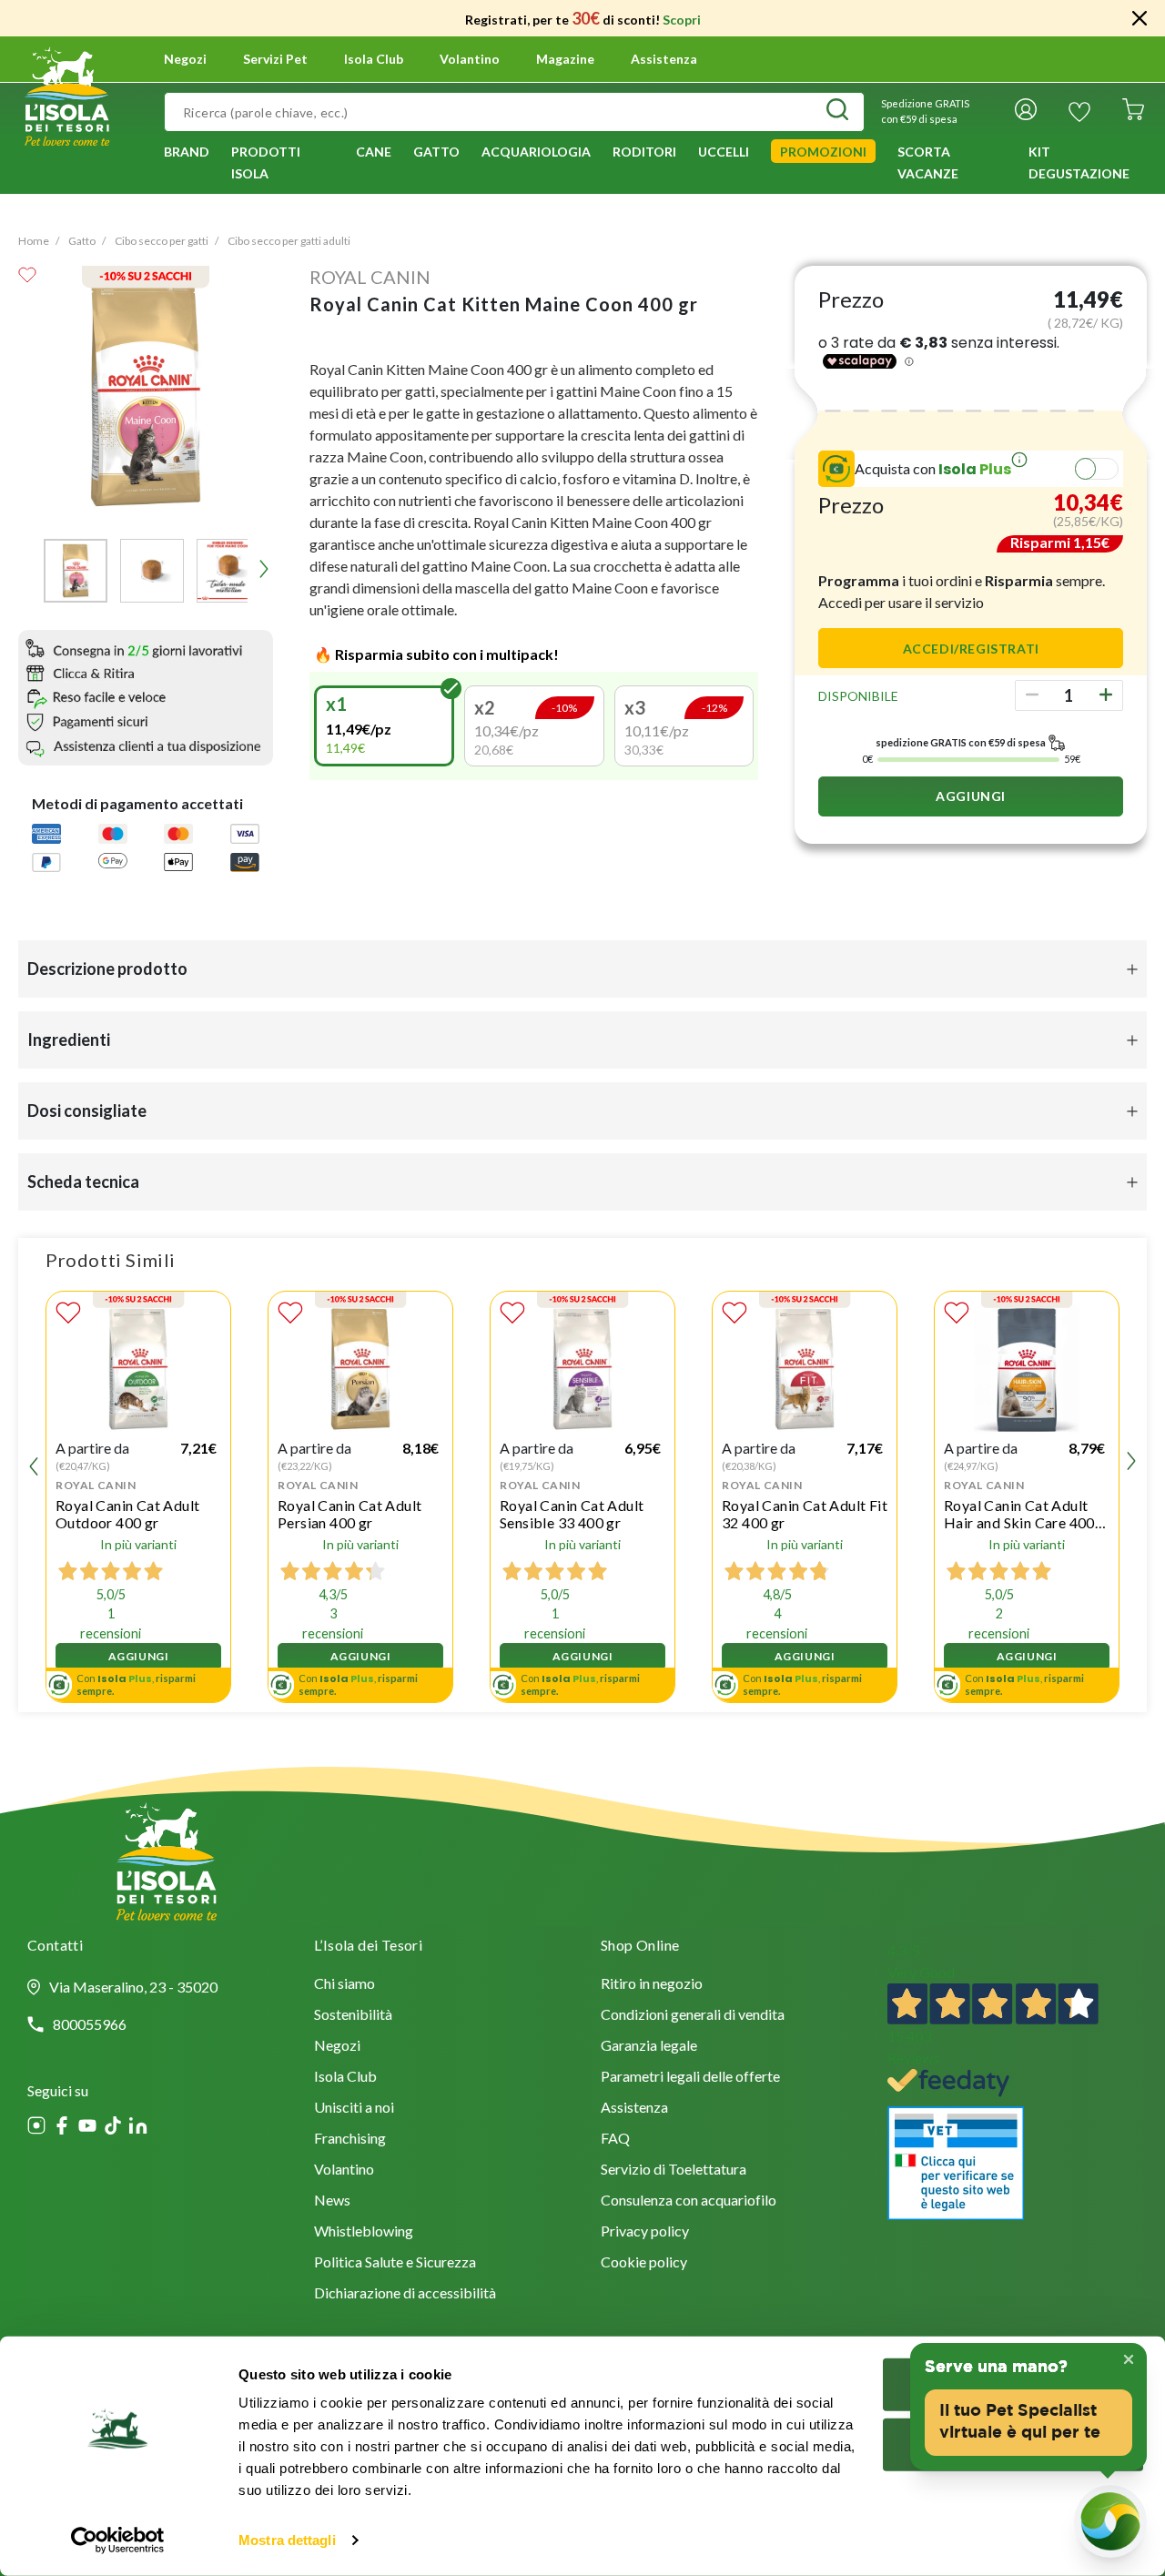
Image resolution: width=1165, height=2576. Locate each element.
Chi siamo (344, 1985)
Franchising (350, 2140)
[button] (76, 571)
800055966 (90, 2024)
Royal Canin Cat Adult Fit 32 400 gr (805, 1514)
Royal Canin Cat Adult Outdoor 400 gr (127, 1514)
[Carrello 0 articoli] (1133, 112)
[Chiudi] (1140, 18)
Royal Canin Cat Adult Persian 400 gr (349, 1514)
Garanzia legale (649, 2047)
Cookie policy (644, 2263)
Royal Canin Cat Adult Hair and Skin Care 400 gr (1019, 1514)
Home (34, 241)
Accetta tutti (1013, 2384)
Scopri (682, 20)
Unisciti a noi (354, 2109)
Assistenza (664, 59)
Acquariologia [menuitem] (536, 152)
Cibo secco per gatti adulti (289, 241)
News (332, 2201)
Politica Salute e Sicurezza (395, 2263)
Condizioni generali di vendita (693, 2016)
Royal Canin (370, 277)
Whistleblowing (364, 2232)
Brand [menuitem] (187, 152)
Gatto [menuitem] (436, 152)
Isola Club (345, 2078)
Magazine (565, 59)
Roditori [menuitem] (644, 152)
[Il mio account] (1026, 112)
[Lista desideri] (1079, 112)
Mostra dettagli (287, 2540)
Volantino (470, 59)
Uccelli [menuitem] (724, 152)
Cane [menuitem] (374, 152)
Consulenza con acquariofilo (689, 2201)
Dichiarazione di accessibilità (405, 2294)
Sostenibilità (353, 2016)
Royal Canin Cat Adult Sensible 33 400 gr (572, 1514)
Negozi (185, 59)
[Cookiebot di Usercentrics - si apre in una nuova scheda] (118, 2541)
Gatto (82, 241)
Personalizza (1003, 2444)
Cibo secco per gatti (162, 241)
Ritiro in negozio (652, 1985)
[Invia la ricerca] (837, 112)
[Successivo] (264, 569)
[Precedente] (27, 569)
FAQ (615, 2140)
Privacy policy (645, 2232)
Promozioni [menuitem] (823, 152)
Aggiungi (971, 796)
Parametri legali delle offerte (690, 2078)
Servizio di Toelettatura (674, 2170)
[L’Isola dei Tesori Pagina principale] (67, 94)
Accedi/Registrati (971, 649)
